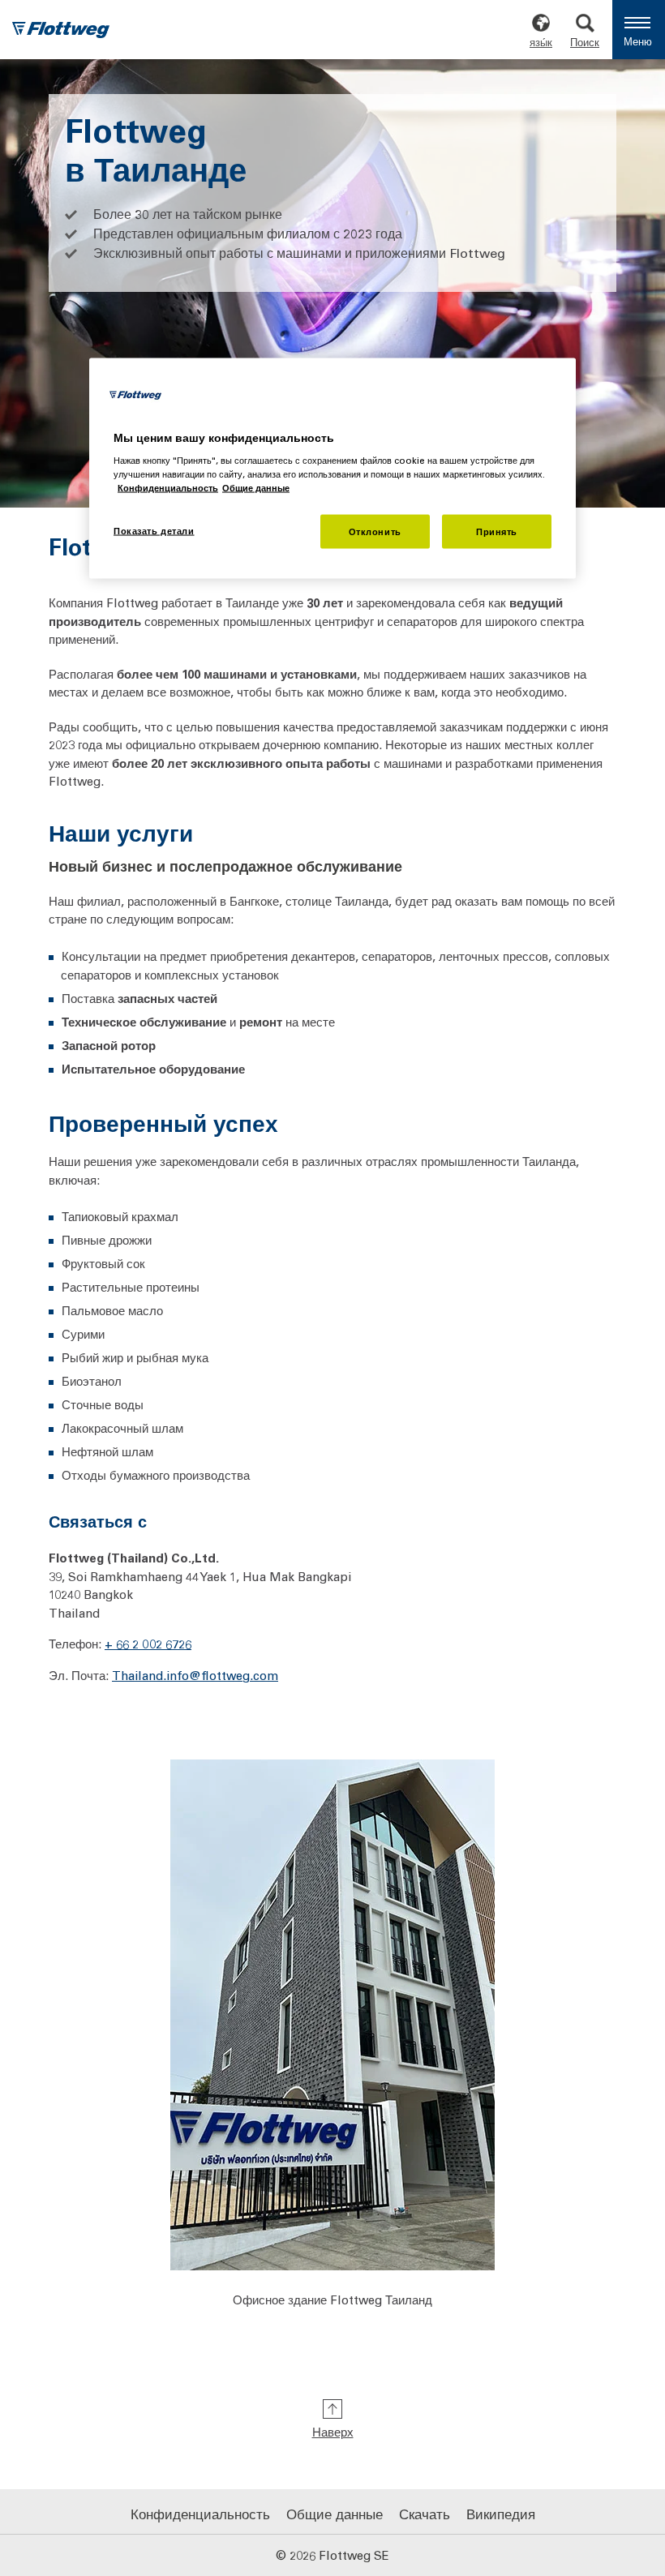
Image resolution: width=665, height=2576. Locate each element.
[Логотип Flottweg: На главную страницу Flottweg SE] (61, 31)
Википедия (501, 2514)
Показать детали (154, 531)
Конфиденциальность (200, 2514)
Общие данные (335, 2514)
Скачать (425, 2514)
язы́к (541, 42)
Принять (497, 531)
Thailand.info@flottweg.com (195, 1674)
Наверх (333, 2432)
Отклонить (375, 531)
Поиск (585, 42)
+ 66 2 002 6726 (148, 1644)
